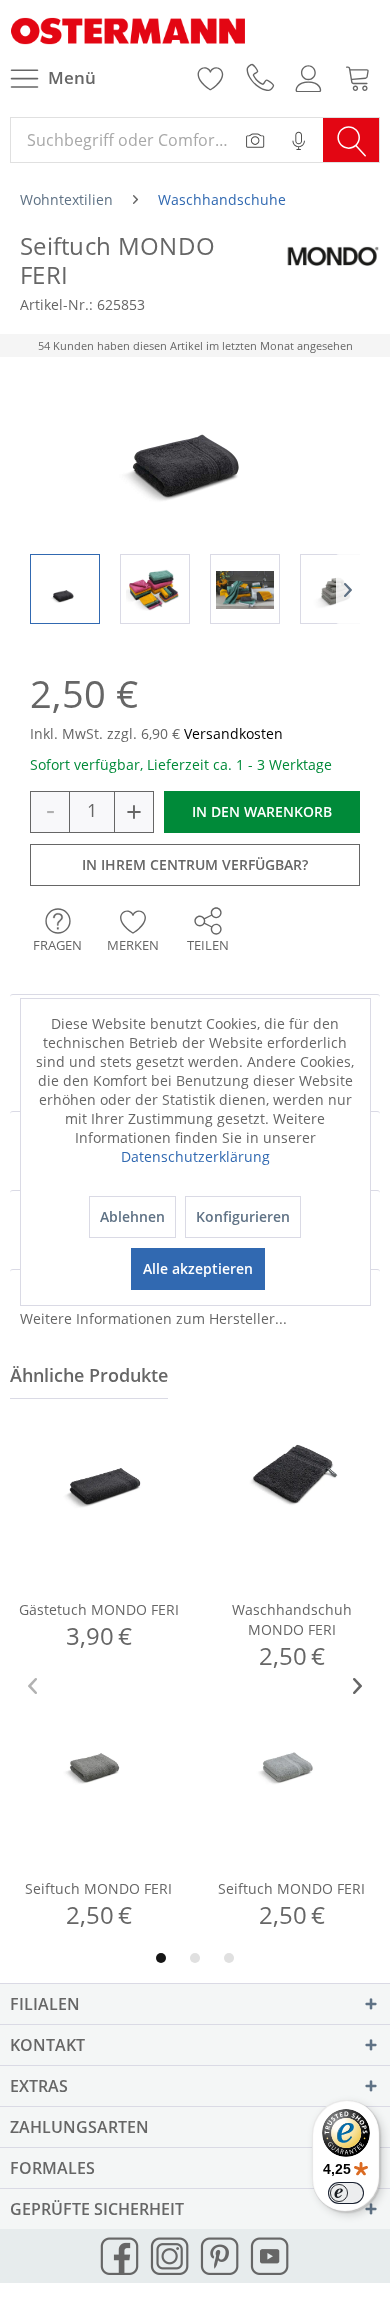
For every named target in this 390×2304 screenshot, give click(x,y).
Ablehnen (132, 1216)
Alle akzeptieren (198, 1268)
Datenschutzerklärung (195, 1156)
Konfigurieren (243, 1216)
